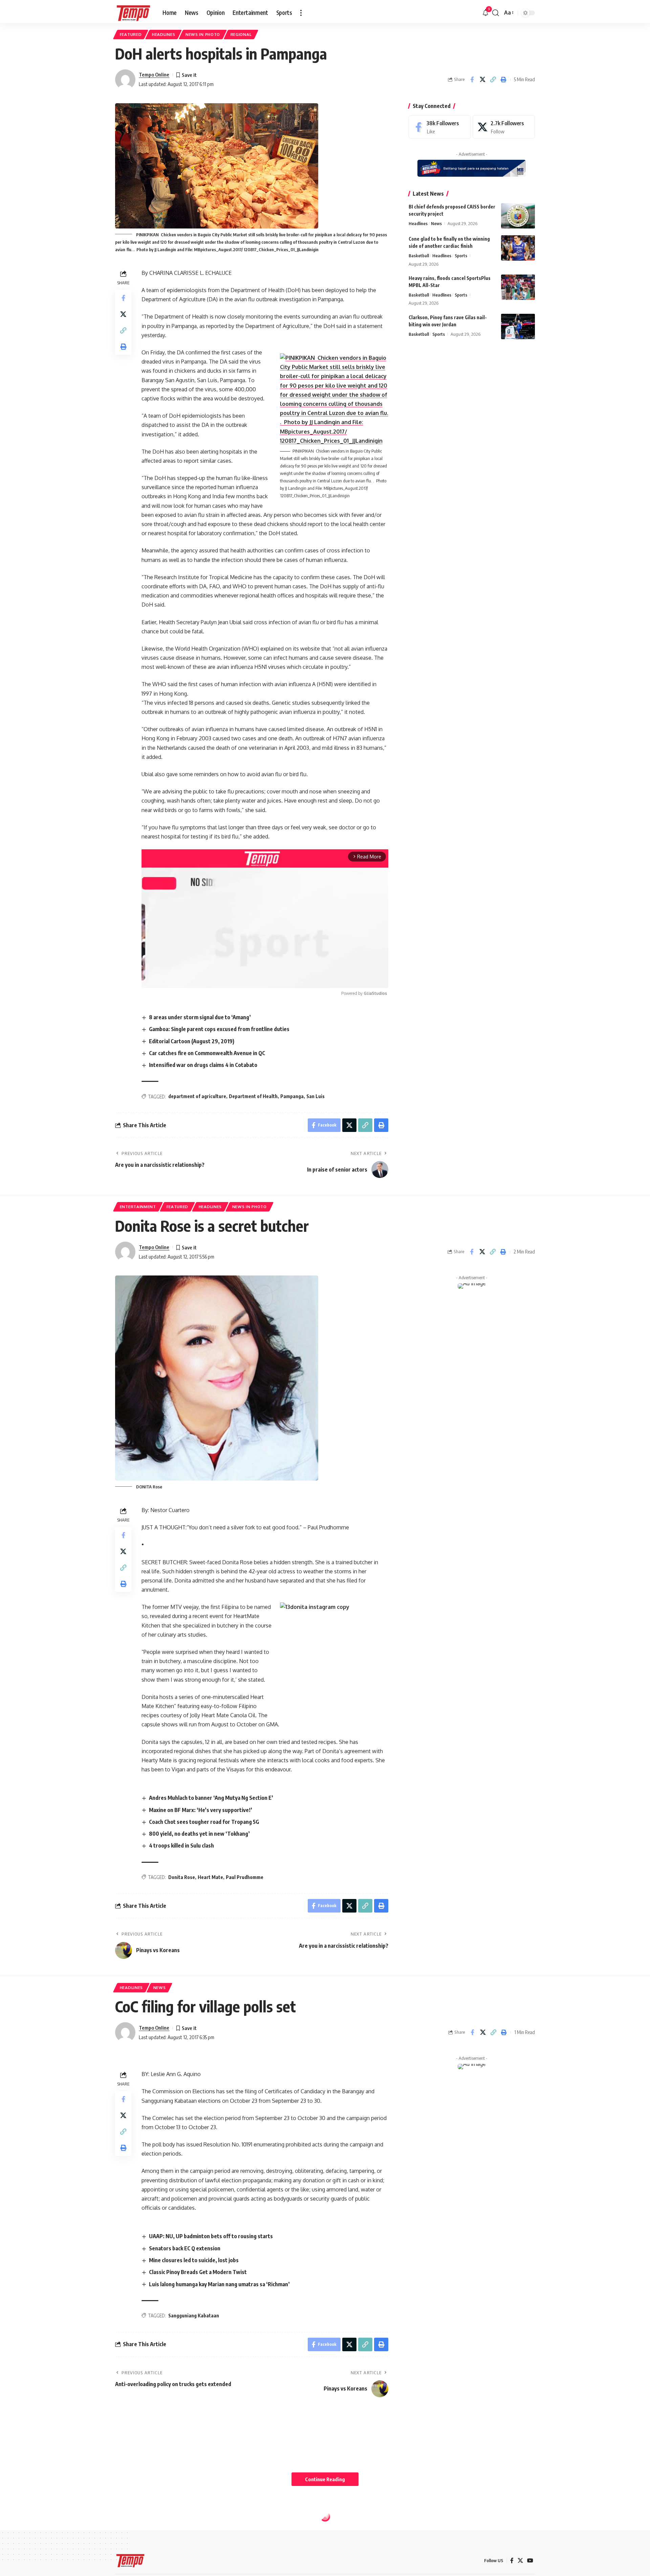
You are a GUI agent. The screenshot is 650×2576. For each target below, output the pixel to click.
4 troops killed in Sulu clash (181, 1846)
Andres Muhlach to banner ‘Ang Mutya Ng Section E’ (211, 1798)
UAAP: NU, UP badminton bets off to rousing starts (211, 2236)
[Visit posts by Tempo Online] (125, 80)
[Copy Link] (493, 80)
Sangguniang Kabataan (194, 2316)
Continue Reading (325, 2479)
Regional (241, 34)
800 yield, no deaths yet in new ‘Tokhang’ (199, 1834)
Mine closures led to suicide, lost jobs (194, 2260)
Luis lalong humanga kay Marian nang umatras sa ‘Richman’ (219, 2284)
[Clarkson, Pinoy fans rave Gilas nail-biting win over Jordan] (518, 326)
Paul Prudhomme (245, 1877)
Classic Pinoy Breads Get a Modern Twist (198, 2272)
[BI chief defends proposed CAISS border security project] (518, 216)
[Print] (503, 80)
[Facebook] (440, 127)
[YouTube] (530, 2561)
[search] (496, 13)
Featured (131, 34)
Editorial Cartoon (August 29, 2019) (192, 1041)
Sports (461, 256)
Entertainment (138, 1207)
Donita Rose (182, 1877)
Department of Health (253, 1096)
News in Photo (203, 34)
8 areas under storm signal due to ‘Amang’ (200, 1017)
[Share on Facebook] (472, 80)
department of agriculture (197, 1096)
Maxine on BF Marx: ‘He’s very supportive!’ (201, 1810)
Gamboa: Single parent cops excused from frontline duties (219, 1029)
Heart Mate (210, 1877)
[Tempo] (133, 13)
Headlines (164, 34)
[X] (504, 127)
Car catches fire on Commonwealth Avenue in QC (207, 1053)
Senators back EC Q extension (185, 2248)
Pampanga (292, 1096)
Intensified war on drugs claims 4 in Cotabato (203, 1065)
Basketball (419, 256)
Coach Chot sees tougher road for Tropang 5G (204, 1822)
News (436, 223)
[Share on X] (482, 80)
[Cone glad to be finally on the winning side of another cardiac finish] (518, 248)
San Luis (316, 1096)
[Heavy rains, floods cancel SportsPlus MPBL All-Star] (518, 287)
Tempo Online (154, 74)
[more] (301, 13)
